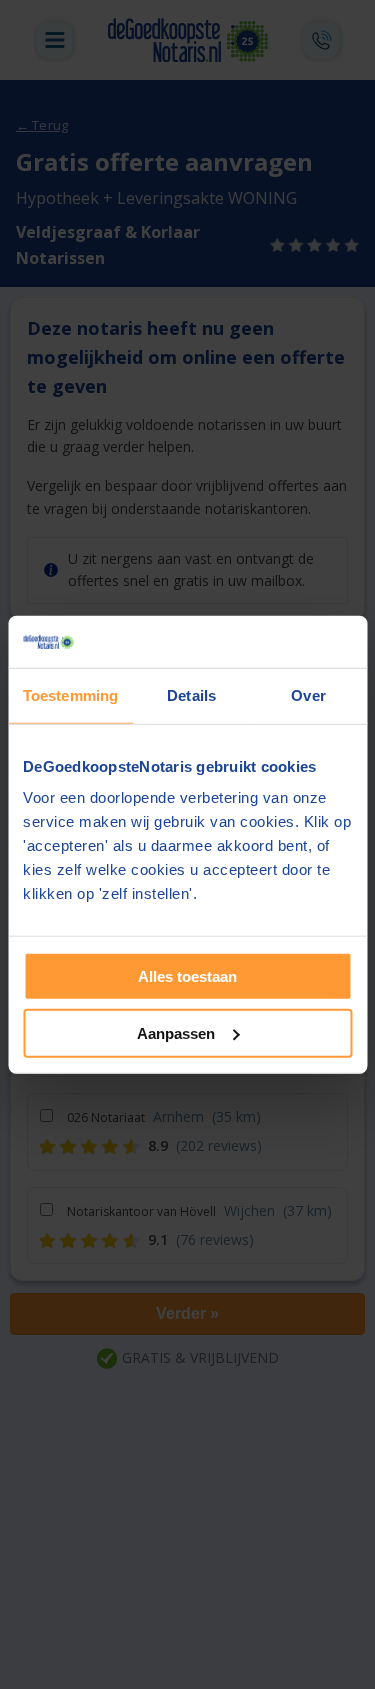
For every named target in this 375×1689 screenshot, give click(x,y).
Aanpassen (176, 1033)
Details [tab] (191, 695)
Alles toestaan (187, 976)
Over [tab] (308, 695)
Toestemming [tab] (70, 695)
